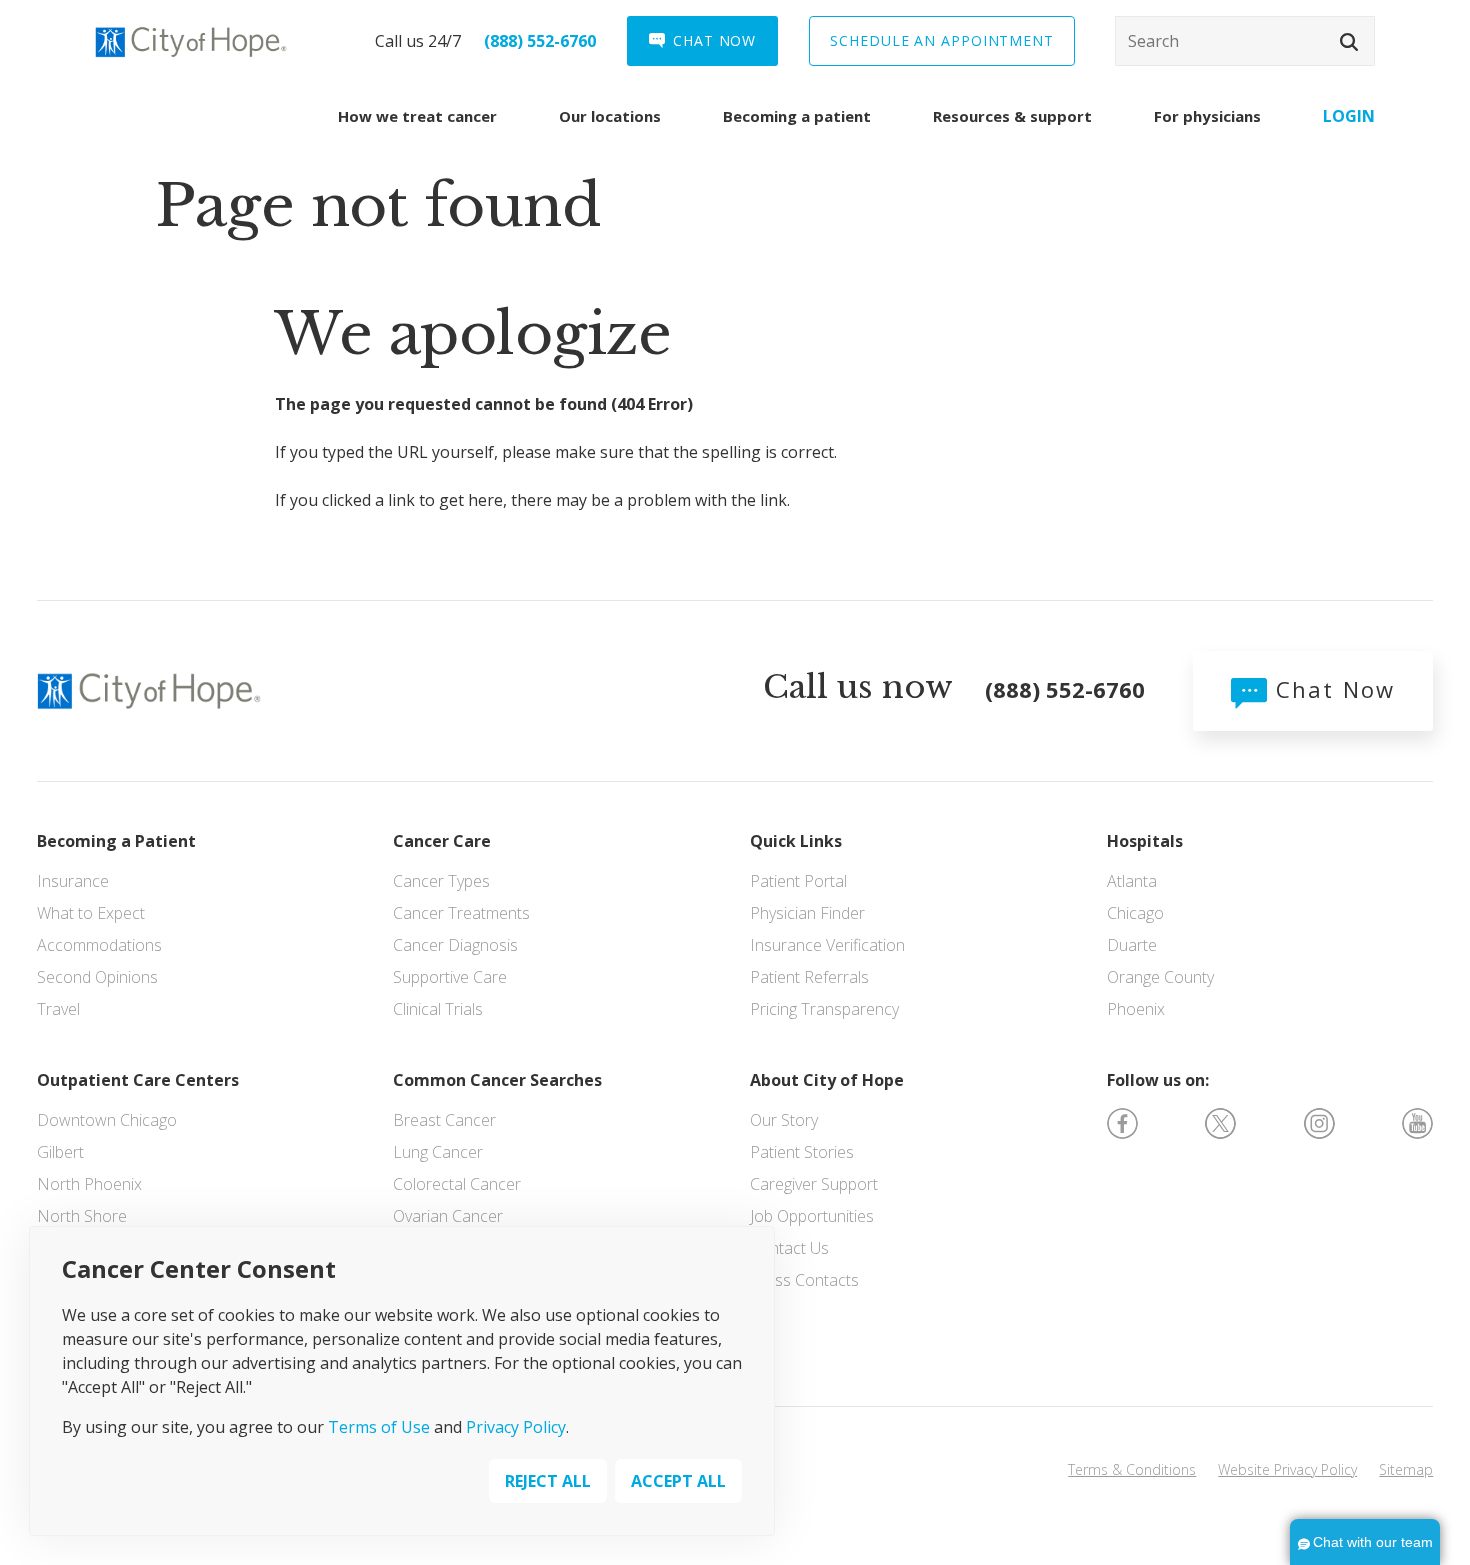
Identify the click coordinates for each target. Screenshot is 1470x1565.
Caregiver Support (814, 1184)
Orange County (1160, 977)
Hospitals (1145, 841)
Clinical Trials (438, 1009)
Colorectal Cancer (457, 1184)
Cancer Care (442, 841)
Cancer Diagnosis (455, 945)
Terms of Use (379, 1427)
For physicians (1207, 116)
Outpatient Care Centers (138, 1080)
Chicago (1135, 913)
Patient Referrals (809, 977)
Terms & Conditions (1132, 1469)
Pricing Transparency (824, 1009)
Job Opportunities (812, 1216)
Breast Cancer (444, 1120)
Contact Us (789, 1248)
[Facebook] (1122, 1122)
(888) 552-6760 (540, 41)
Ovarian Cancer (448, 1216)
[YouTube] (1417, 1122)
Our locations (610, 116)
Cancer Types (441, 881)
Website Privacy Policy (1287, 1469)
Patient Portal (798, 881)
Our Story (784, 1120)
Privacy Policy (516, 1427)
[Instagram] (1319, 1122)
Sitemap (1406, 1469)
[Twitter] (1220, 1122)
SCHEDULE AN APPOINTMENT (942, 40)
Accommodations (99, 945)
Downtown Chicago (107, 1120)
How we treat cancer (417, 116)
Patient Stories (802, 1152)
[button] (1349, 42)
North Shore (82, 1216)
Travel (58, 1009)
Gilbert (60, 1152)
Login (1349, 116)
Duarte (1132, 945)
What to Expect (91, 913)
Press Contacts (804, 1280)
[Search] (1245, 41)
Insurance (73, 881)
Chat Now (1331, 689)
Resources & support (1012, 116)
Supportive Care (450, 977)
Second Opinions (97, 977)
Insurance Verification (827, 945)
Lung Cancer (438, 1152)
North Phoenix (89, 1184)
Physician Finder (807, 913)
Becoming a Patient (116, 841)
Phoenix (1136, 1009)
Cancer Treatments (461, 913)
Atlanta (1132, 881)
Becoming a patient (797, 116)
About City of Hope (827, 1080)
